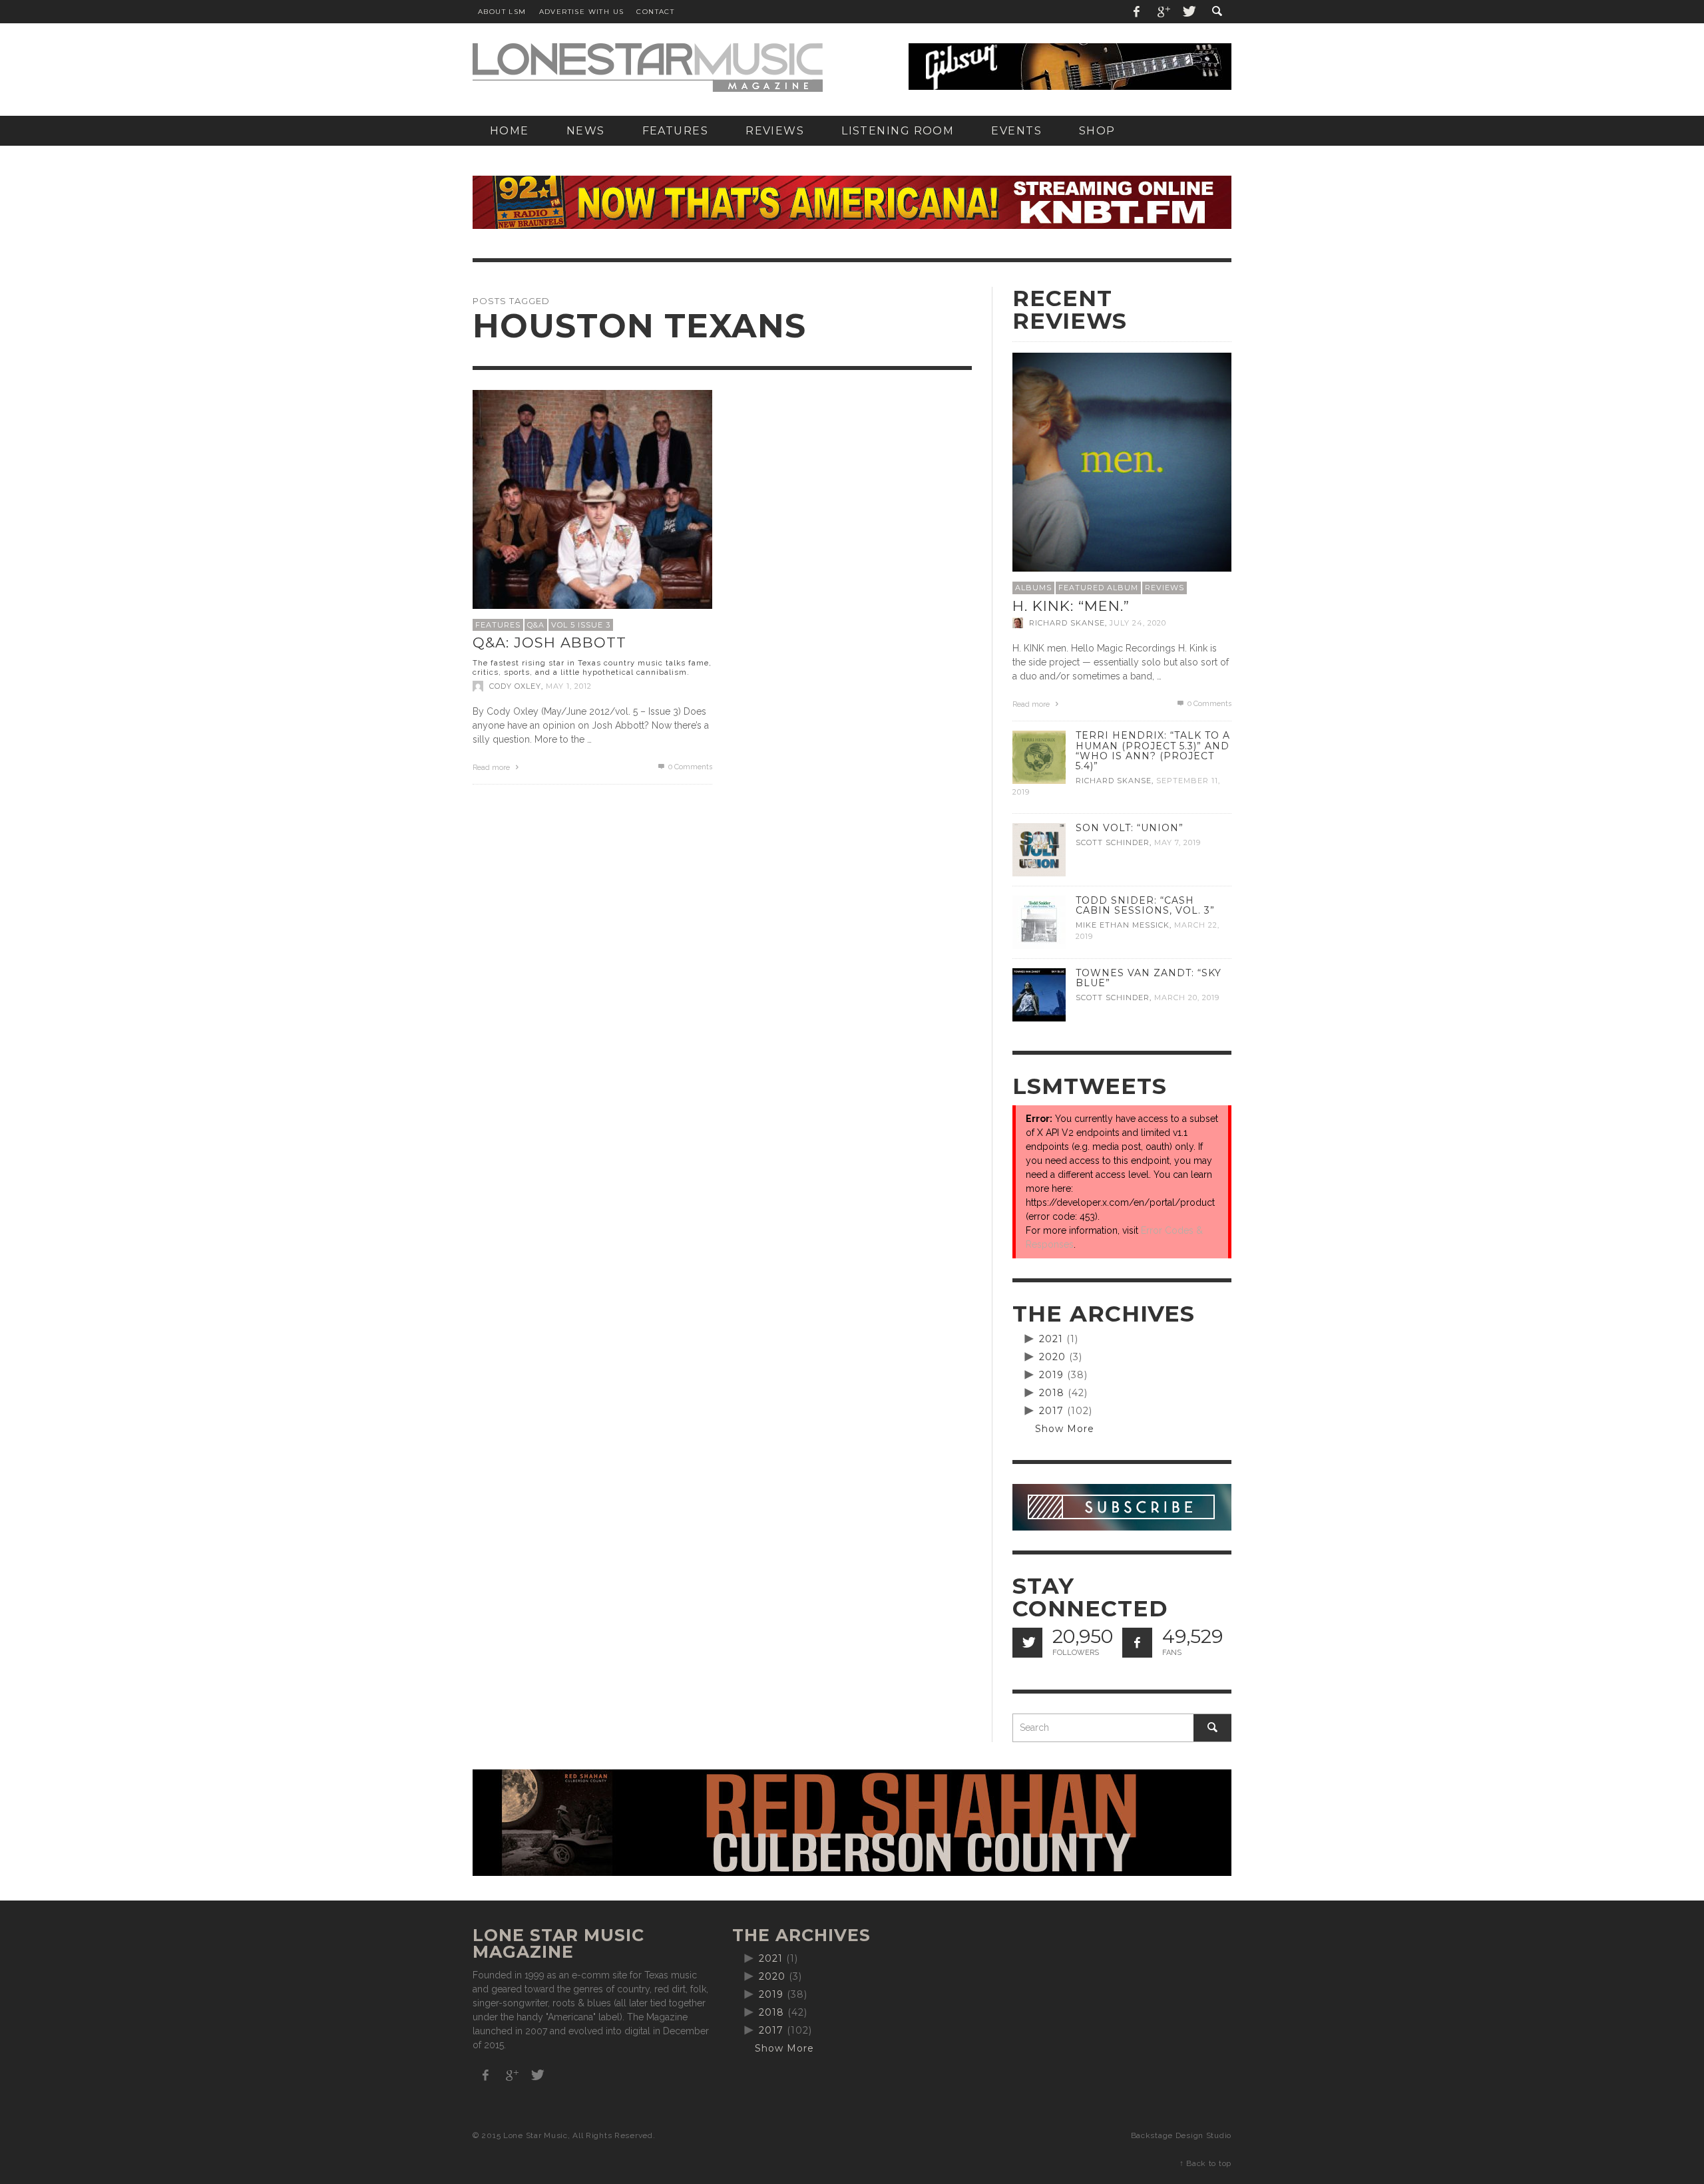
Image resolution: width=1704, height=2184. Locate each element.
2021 (1051, 1339)
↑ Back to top (1205, 2163)
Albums (1033, 588)
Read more (492, 768)
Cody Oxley (515, 686)
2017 (1051, 1411)
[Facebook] (1137, 12)
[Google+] (1163, 12)
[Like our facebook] (1137, 1643)
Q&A (536, 625)
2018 (1052, 1393)
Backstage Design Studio (1181, 2135)
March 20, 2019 (1187, 998)
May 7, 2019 (1177, 842)
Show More (1065, 1429)
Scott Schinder (1113, 842)
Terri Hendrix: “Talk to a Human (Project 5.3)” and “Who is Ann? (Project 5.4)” (1153, 750)
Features (498, 625)
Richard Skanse (1067, 623)
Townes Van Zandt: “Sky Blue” (1149, 978)
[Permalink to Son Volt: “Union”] (1039, 849)
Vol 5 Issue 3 (581, 625)
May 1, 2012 (569, 686)
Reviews (1165, 588)
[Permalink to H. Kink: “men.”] (1122, 461)
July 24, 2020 (1138, 623)
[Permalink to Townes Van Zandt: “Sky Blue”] (1039, 994)
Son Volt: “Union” (1130, 828)
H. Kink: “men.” (1071, 606)
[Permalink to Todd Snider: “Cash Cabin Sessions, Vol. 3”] (1039, 922)
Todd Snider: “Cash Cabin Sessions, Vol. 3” (1145, 905)
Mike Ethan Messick (1123, 925)
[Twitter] (1188, 12)
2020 (1052, 1357)
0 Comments (689, 767)
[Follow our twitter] (1027, 1643)
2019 (1051, 1375)
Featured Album (1098, 588)
